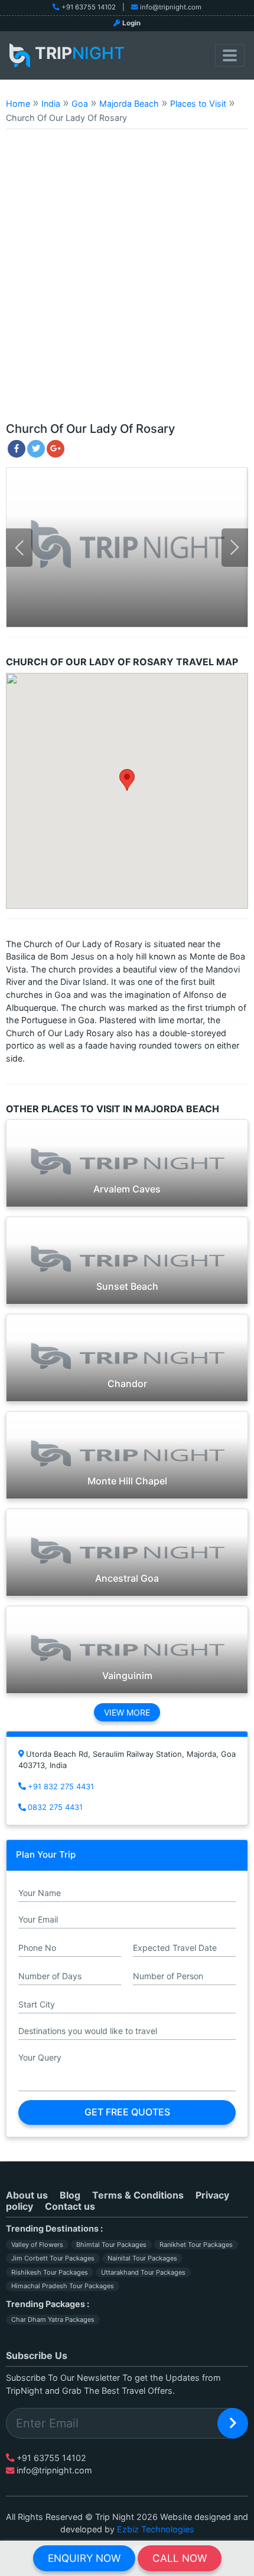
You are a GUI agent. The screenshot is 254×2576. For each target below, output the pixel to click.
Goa (80, 103)
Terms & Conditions (138, 2195)
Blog (70, 2195)
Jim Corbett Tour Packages (53, 2258)
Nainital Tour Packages (142, 2258)
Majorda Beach (129, 103)
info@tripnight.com (171, 7)
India (51, 103)
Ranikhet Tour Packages (196, 2245)
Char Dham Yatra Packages (53, 2319)
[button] (127, 780)
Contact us (70, 2206)
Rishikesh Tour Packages (50, 2272)
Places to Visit (198, 103)
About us (27, 2195)
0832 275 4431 (55, 1807)
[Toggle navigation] (230, 55)
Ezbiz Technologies (156, 2529)
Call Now (180, 2558)
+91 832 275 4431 (61, 1786)
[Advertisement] (127, 281)
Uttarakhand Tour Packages (143, 2272)
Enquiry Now (84, 2558)
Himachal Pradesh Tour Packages (63, 2286)
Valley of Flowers (37, 2245)
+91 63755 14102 (89, 7)
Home (18, 103)
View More (127, 1712)
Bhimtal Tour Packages (111, 2245)
